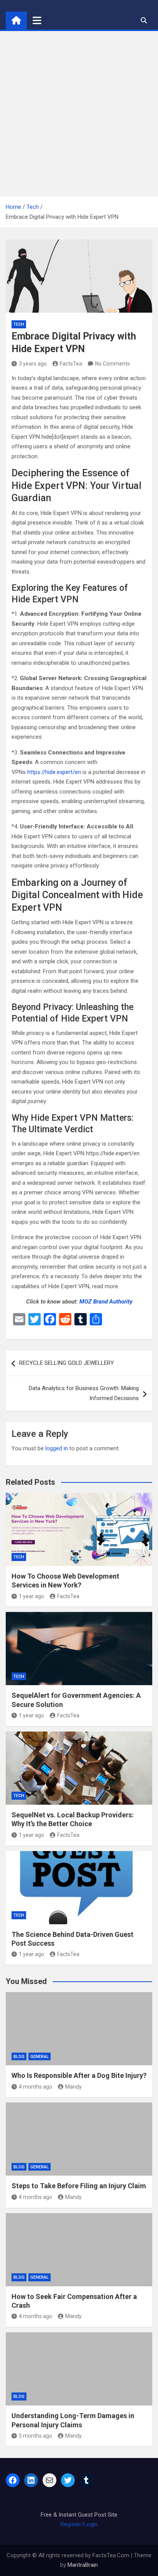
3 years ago (33, 364)
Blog (19, 2057)
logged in (57, 1448)
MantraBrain (83, 2565)
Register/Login (79, 2524)
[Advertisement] (79, 114)
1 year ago (31, 1596)
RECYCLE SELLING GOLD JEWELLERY (67, 1363)
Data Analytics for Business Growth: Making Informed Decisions (84, 1393)
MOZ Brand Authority (106, 1302)
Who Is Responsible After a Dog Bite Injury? (79, 2075)
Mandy (73, 2087)
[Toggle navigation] (37, 20)
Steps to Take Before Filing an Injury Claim (79, 2186)
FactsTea (71, 364)
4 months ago (35, 2087)
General (39, 2057)
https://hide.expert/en (54, 772)
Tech (19, 324)
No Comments (113, 364)
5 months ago (35, 2436)
